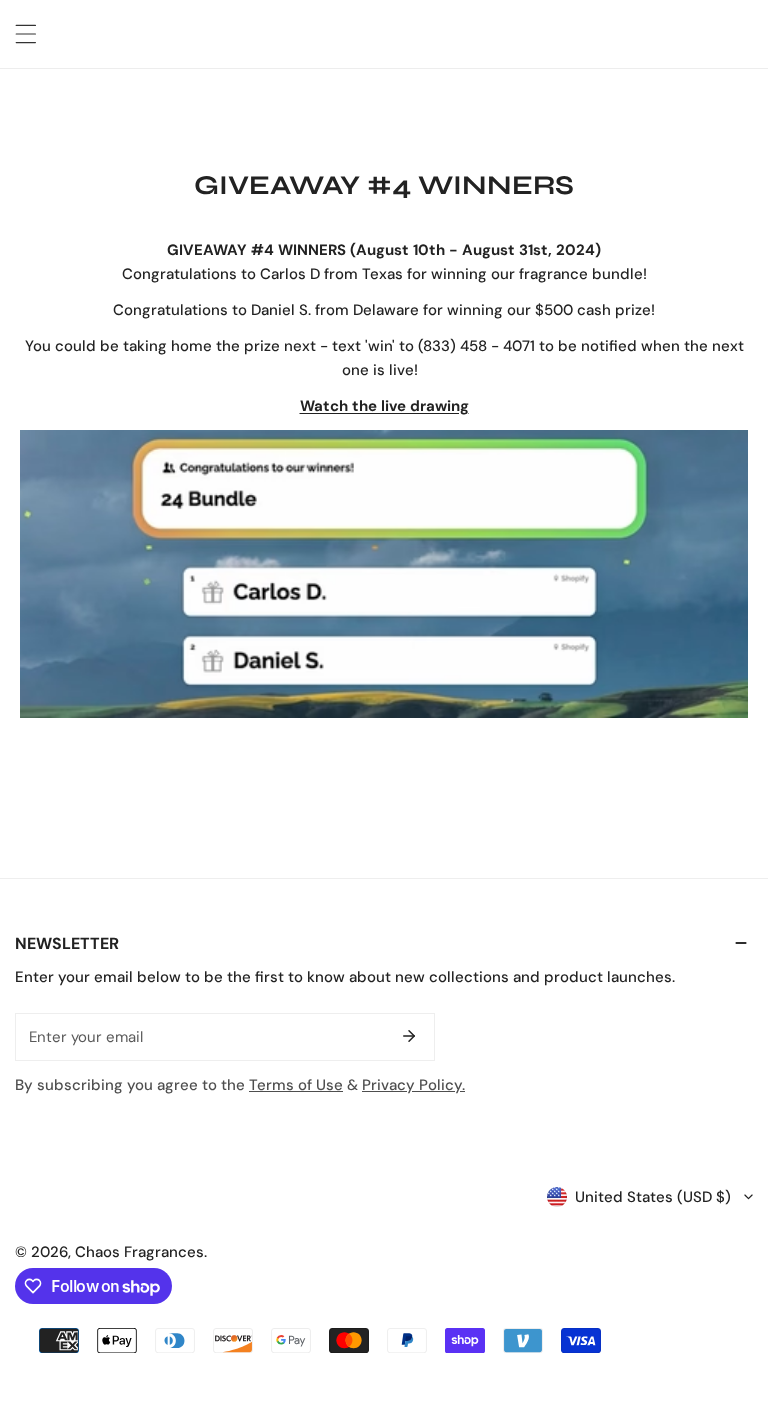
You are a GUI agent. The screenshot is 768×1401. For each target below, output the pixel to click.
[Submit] (409, 1036)
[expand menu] (26, 34)
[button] (384, 943)
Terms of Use (296, 1085)
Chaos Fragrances (139, 1252)
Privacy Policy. (413, 1085)
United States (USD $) (653, 1197)
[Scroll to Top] (732, 1295)
